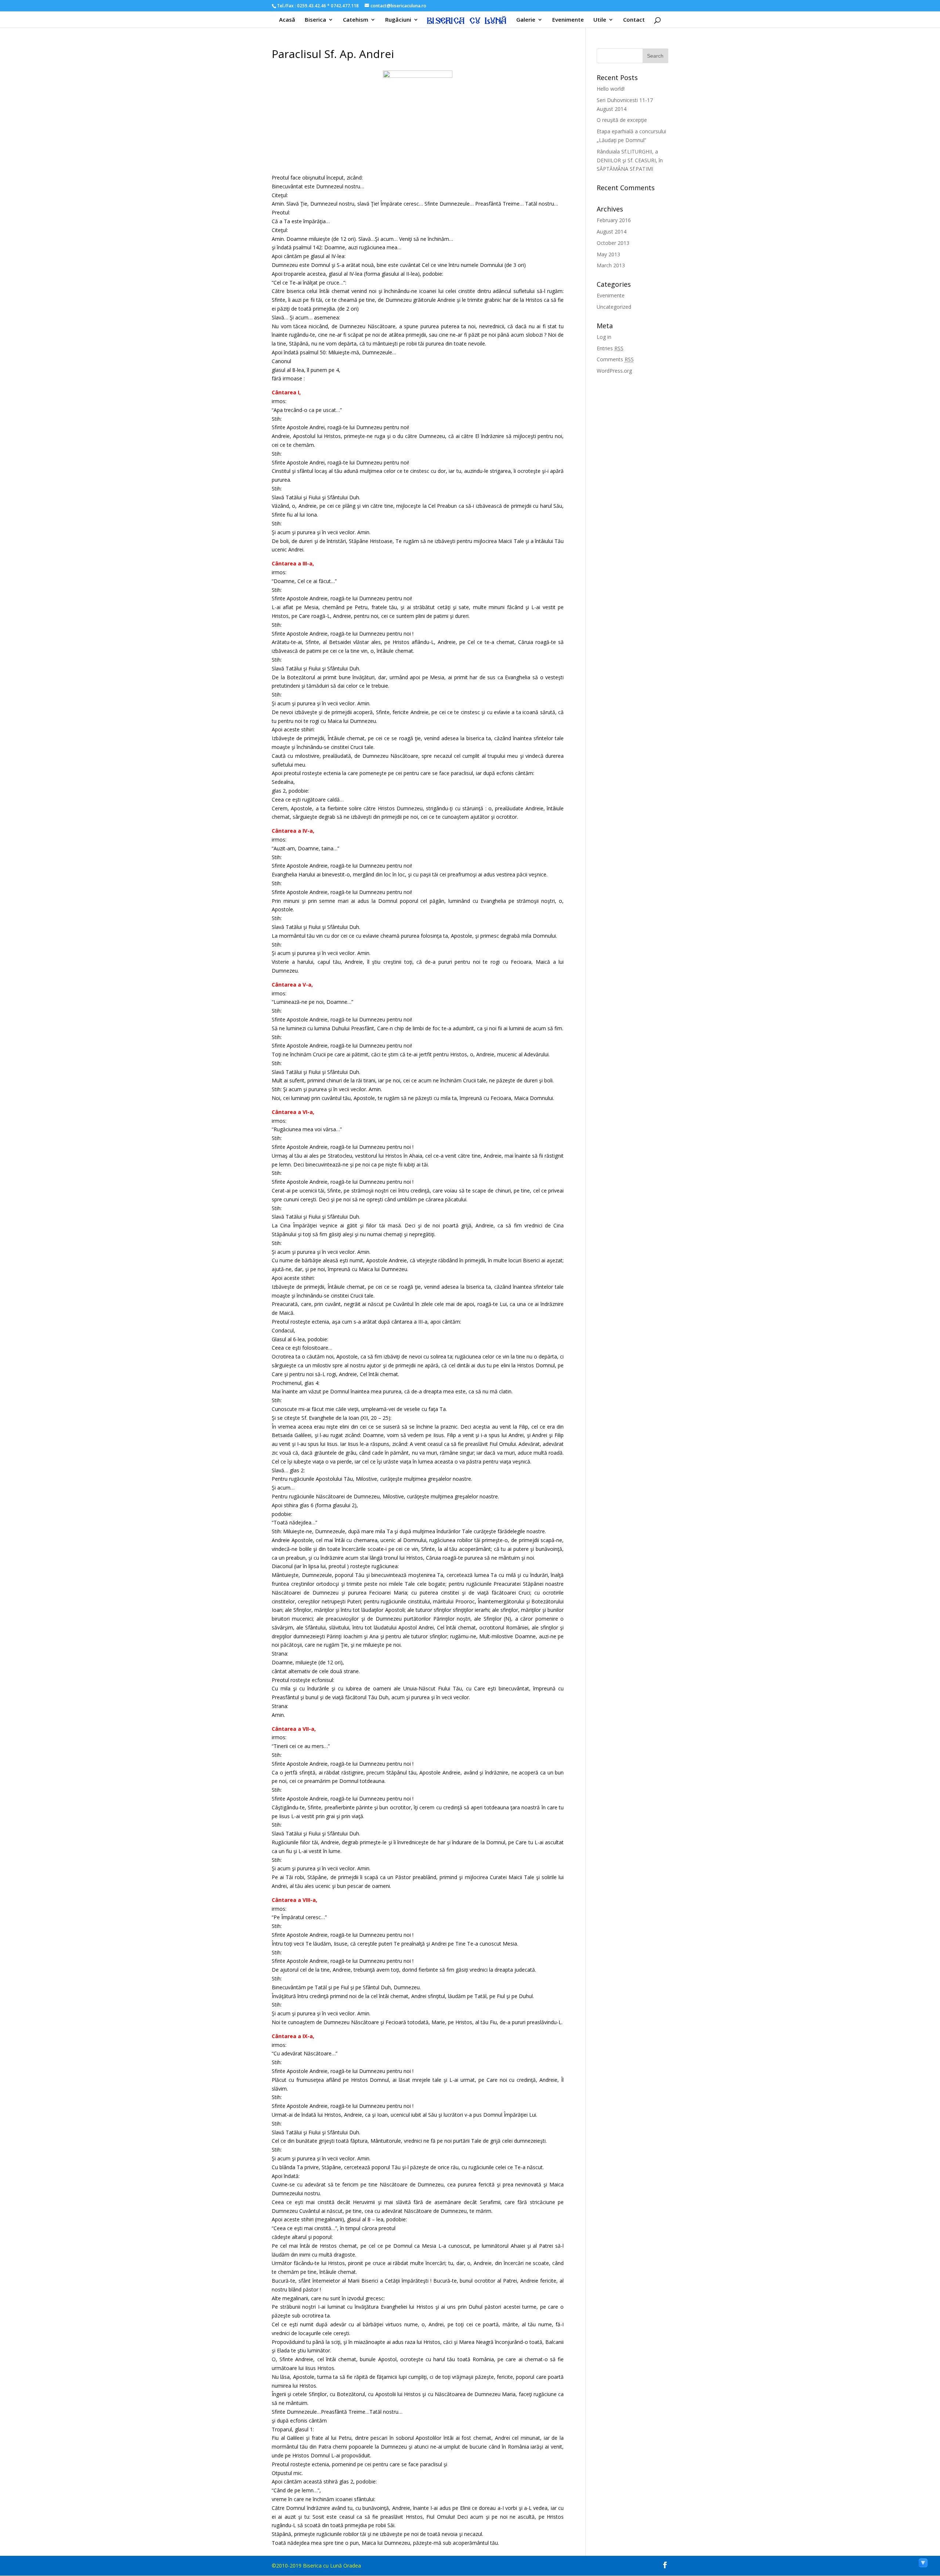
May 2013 (608, 254)
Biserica (315, 20)
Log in (604, 337)
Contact (634, 20)
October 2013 (613, 243)
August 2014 (612, 231)
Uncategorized (614, 307)
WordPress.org (614, 371)
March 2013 (611, 265)
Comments (615, 359)
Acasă (287, 20)
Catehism (356, 20)
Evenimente (568, 20)
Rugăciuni (398, 20)
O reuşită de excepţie (622, 120)
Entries (610, 348)
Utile (600, 20)
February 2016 (614, 220)
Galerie (526, 20)
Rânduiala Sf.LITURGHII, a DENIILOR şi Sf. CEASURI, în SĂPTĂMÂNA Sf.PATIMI (630, 160)
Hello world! (611, 89)
